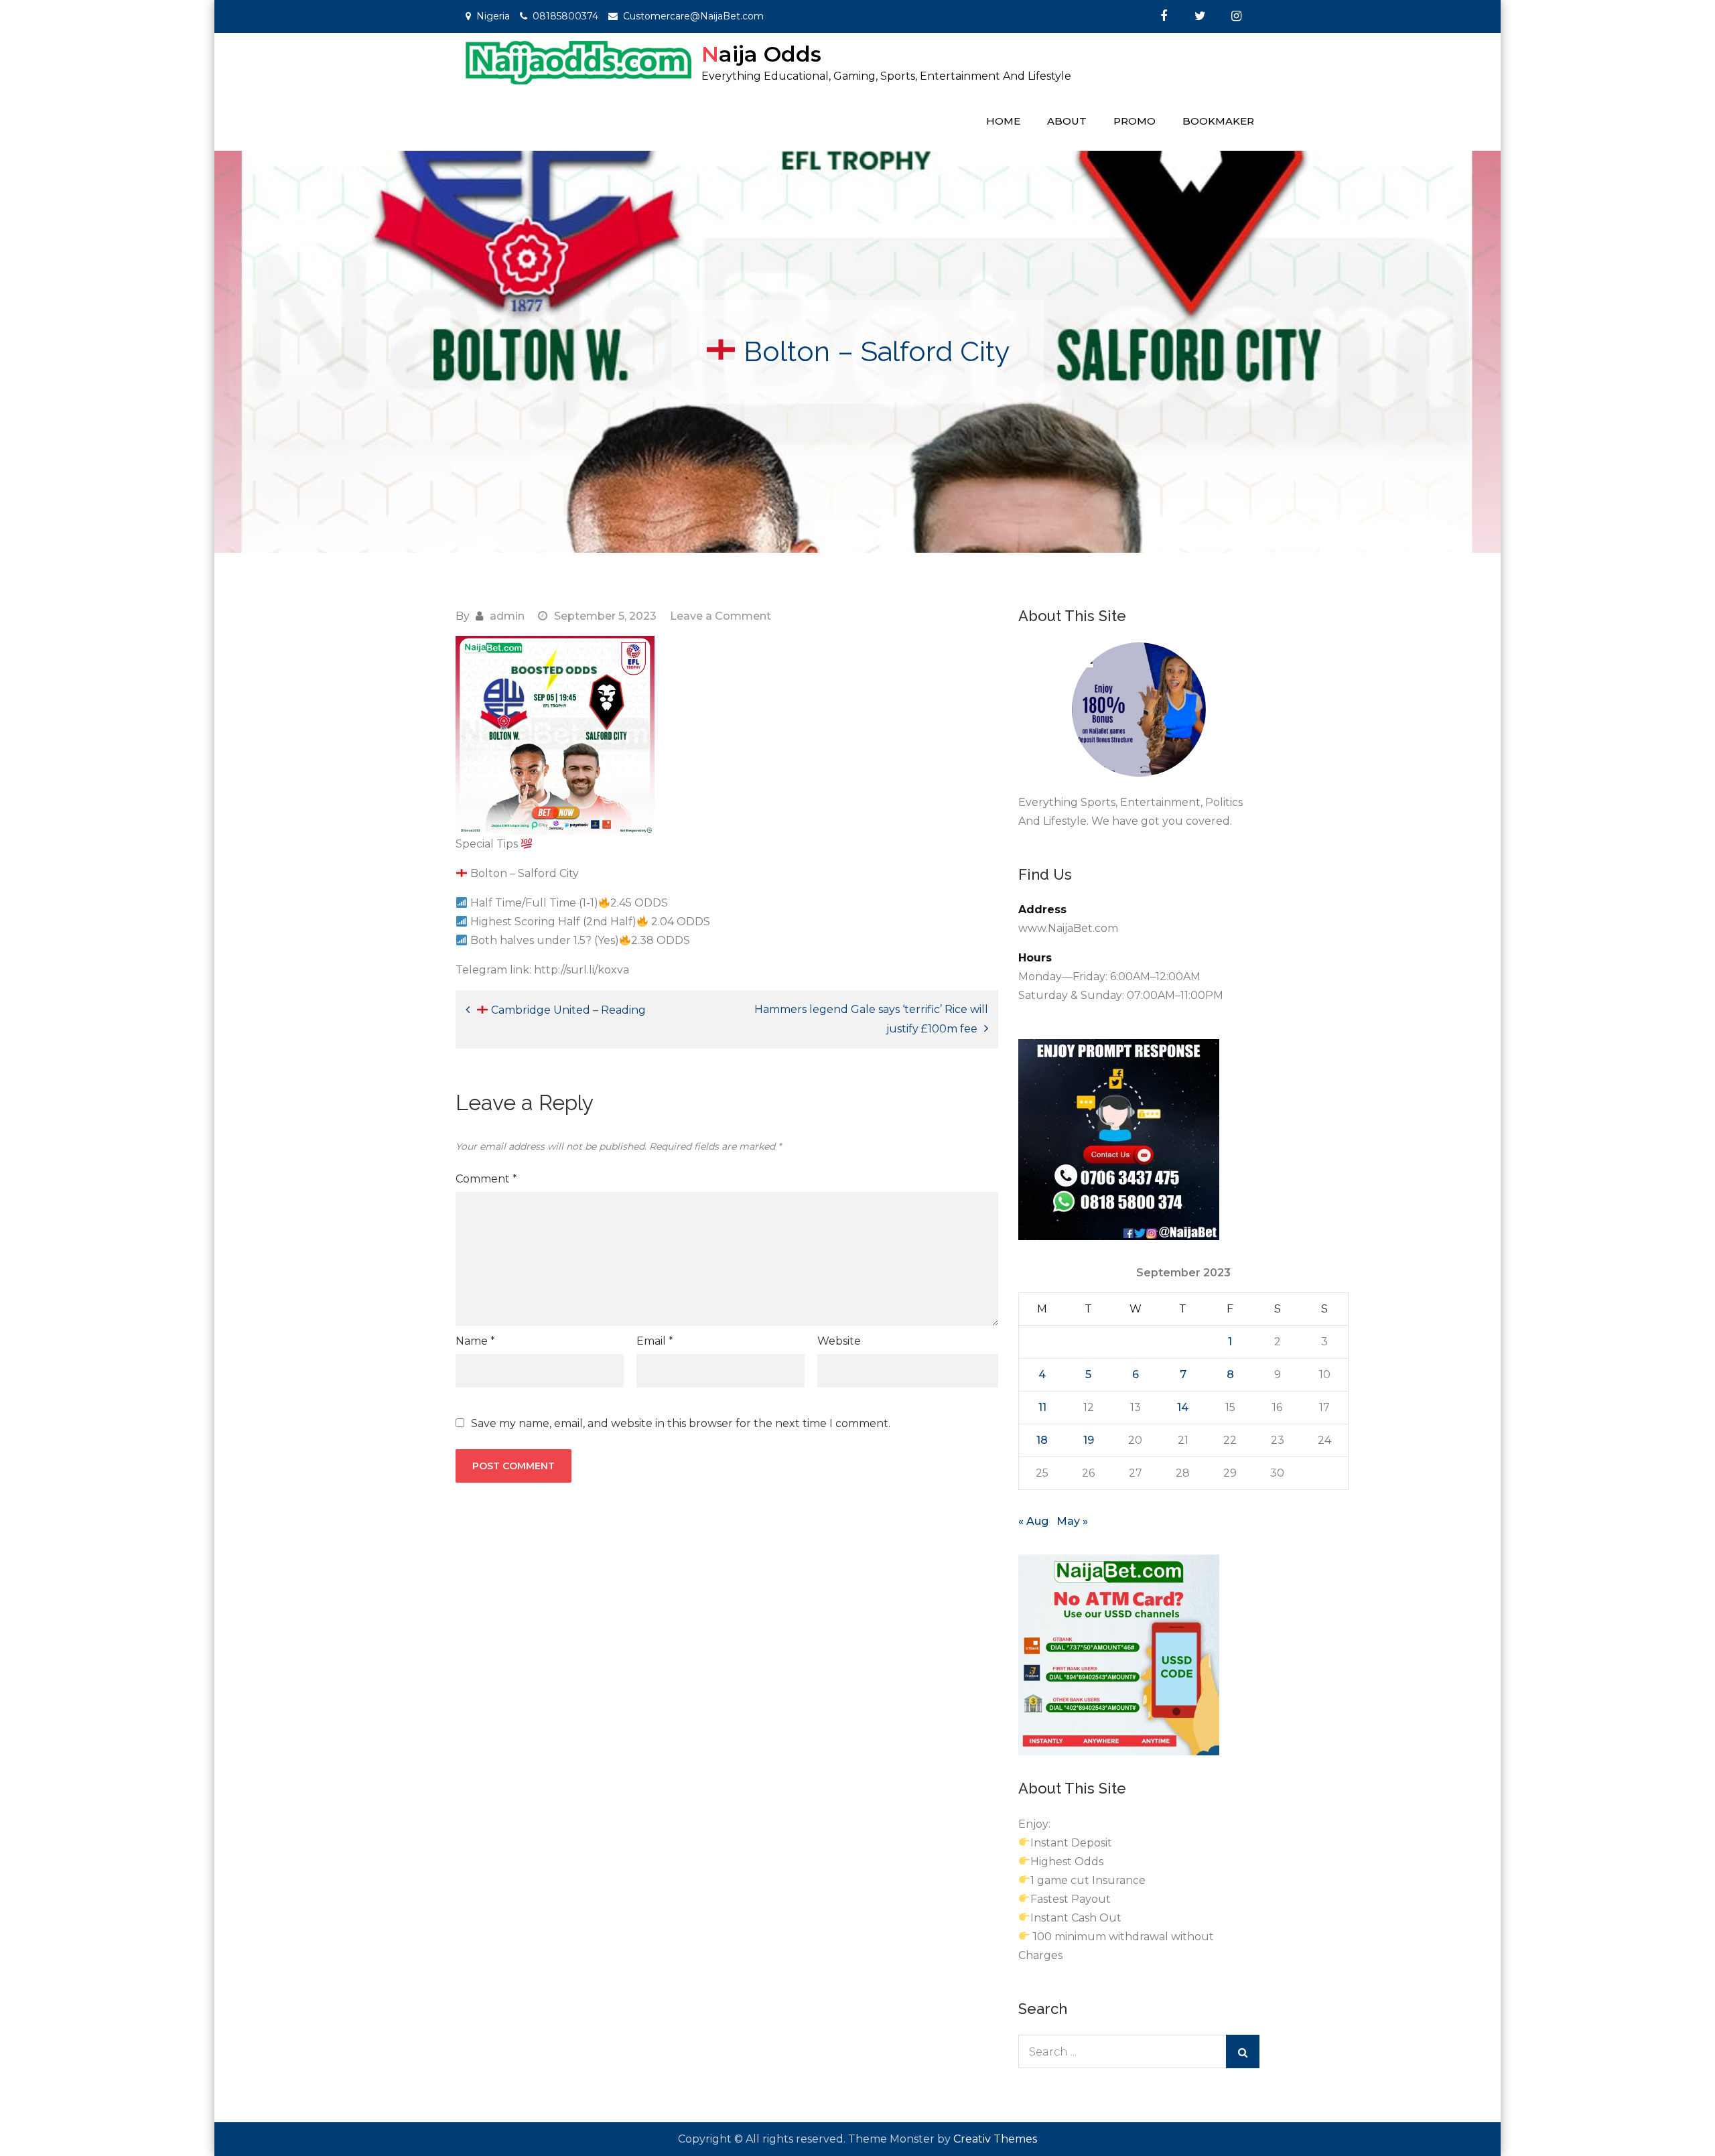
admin (507, 616)
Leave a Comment (721, 616)
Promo (1135, 121)
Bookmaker (1218, 121)
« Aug (1033, 1521)
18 (1042, 1440)
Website (839, 1341)
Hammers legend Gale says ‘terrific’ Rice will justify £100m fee (871, 1019)
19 (1089, 1440)
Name (475, 1341)
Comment (486, 1179)
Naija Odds (761, 54)
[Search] (1243, 2051)
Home (1003, 121)
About (1067, 121)
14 (1183, 1407)
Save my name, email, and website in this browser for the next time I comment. (681, 1424)
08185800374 (565, 16)
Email (655, 1341)
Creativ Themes (995, 2139)
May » (1072, 1521)
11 (1042, 1407)
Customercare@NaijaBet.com (693, 16)
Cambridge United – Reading (567, 1010)
